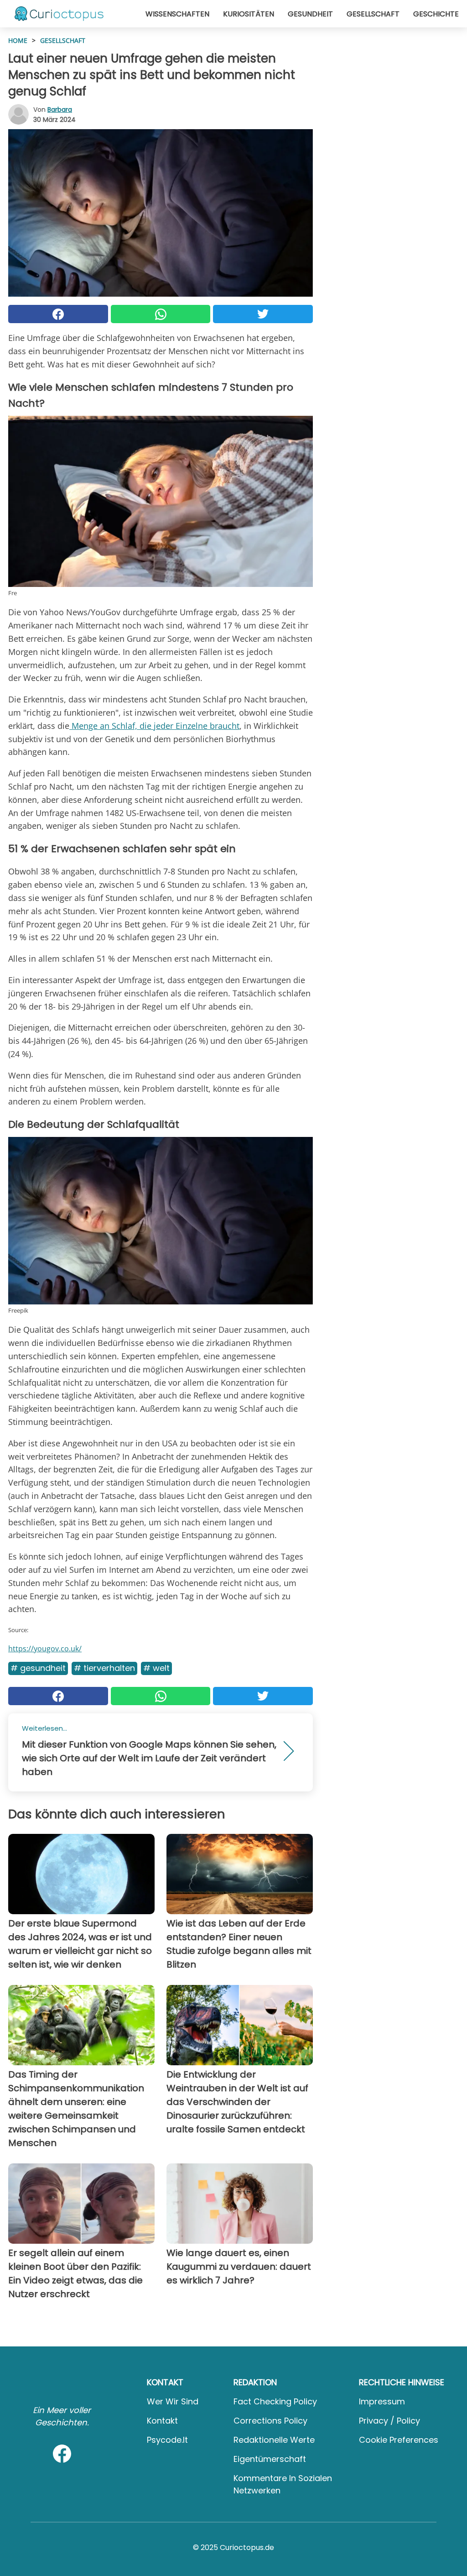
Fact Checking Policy (275, 2401)
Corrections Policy (270, 2421)
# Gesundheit (38, 1668)
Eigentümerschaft (270, 2459)
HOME (18, 40)
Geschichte (436, 14)
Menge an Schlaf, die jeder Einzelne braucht (154, 726)
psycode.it (167, 2440)
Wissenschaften (177, 14)
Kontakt (162, 2421)
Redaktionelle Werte (274, 2440)
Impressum (382, 2401)
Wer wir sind (173, 2401)
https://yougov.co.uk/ (45, 1649)
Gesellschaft (373, 14)
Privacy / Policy (389, 2421)
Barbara (60, 110)
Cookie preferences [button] (399, 2440)
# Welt (156, 1668)
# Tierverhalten (104, 1668)
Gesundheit (310, 14)
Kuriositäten (249, 14)
